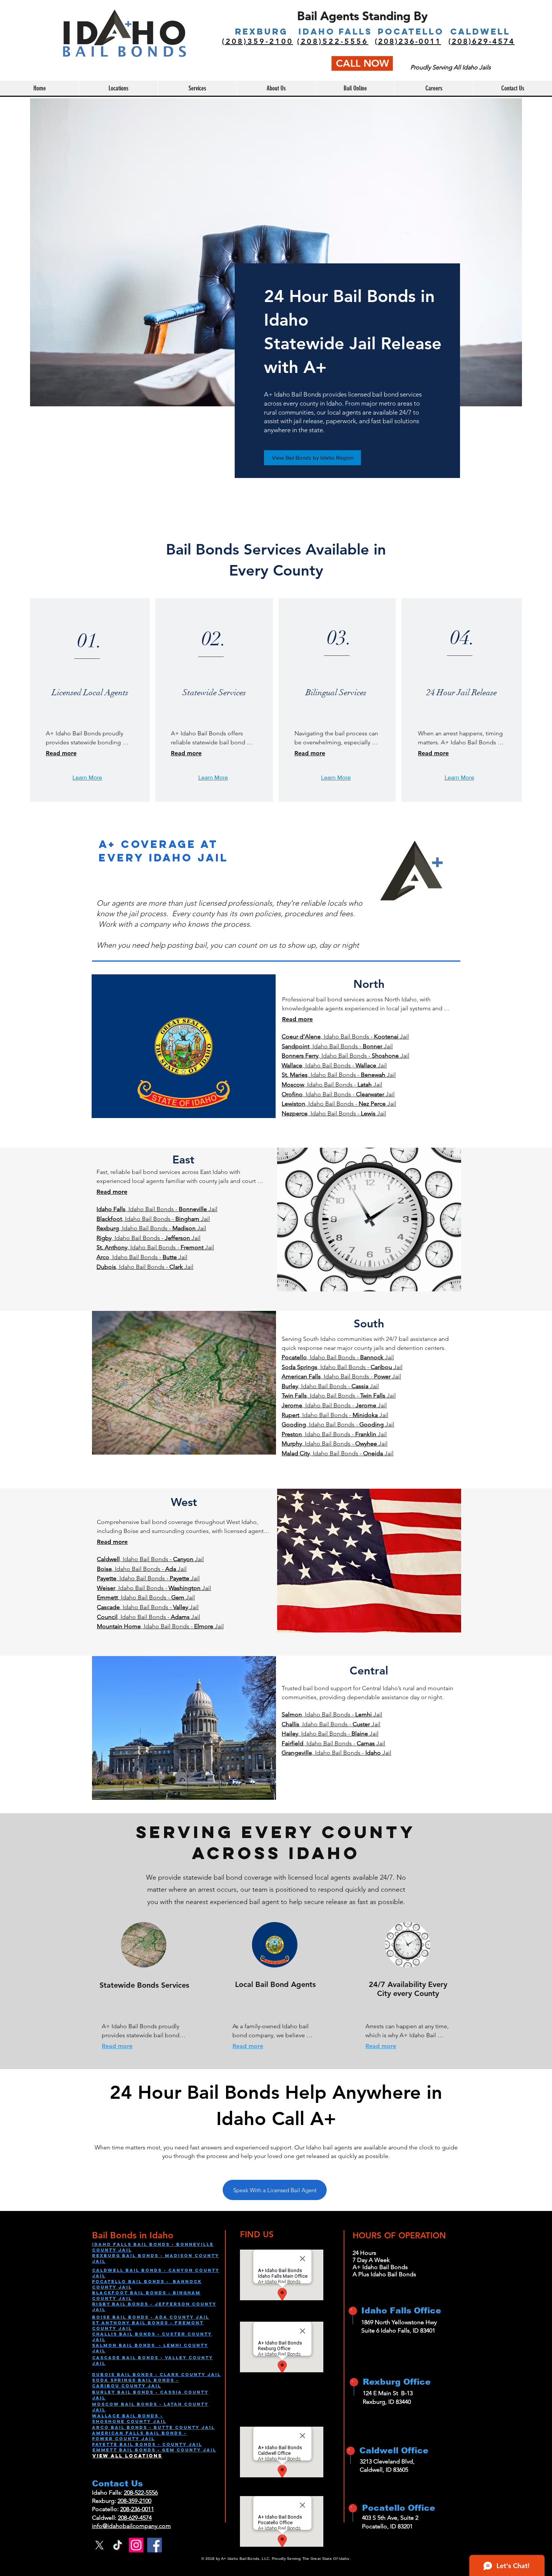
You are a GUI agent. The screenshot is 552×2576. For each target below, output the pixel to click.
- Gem (166, 2450)
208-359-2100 (134, 2501)
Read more (61, 753)
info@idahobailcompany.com (131, 2526)
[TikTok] (118, 2545)
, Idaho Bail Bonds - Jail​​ (145, 1267)
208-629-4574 (135, 2518)
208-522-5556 (141, 2493)
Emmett (106, 2450)
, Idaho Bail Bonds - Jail (345, 1036)
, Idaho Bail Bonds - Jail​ (339, 1104)
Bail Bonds (135, 2392)
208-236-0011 (137, 2509)
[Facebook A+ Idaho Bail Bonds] (155, 2545)
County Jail (141, 2386)
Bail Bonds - (141, 2444)
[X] (99, 2545)
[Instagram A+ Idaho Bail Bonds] (136, 2545)
